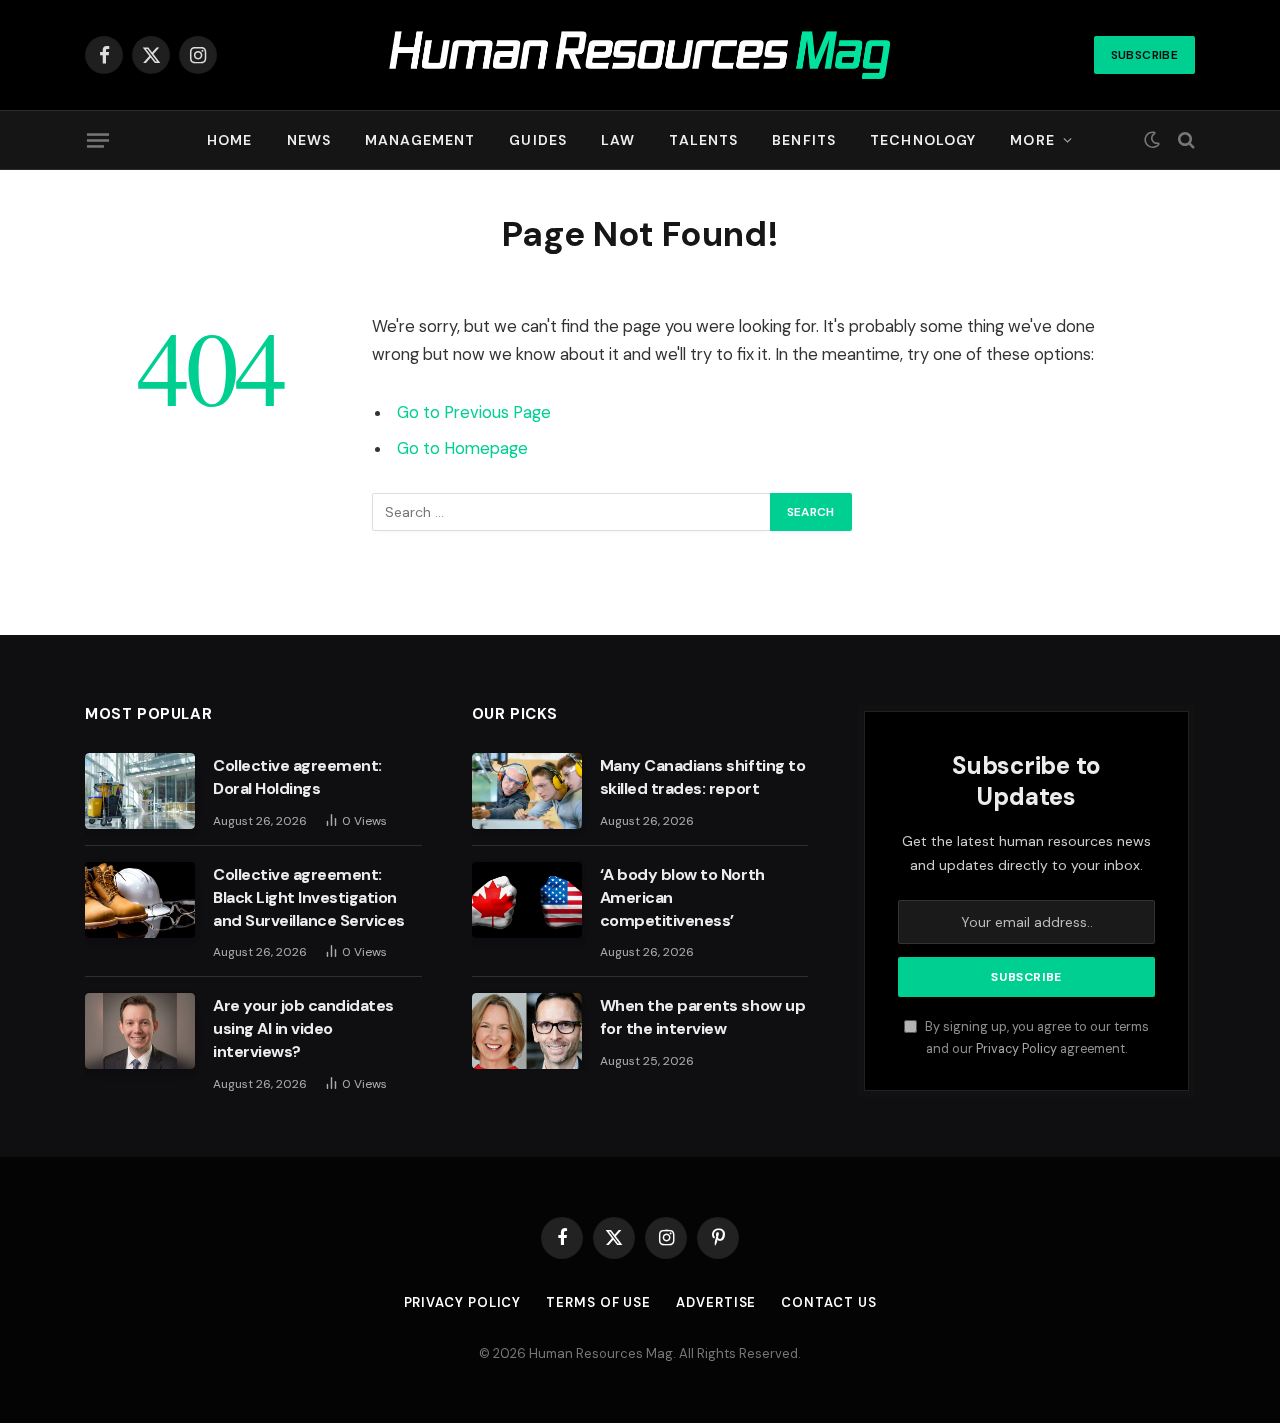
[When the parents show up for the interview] (527, 1031)
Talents (703, 140)
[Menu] (98, 140)
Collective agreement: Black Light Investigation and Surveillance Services (309, 897)
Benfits (804, 140)
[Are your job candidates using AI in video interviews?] (140, 1031)
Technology (923, 140)
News (309, 140)
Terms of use (598, 1302)
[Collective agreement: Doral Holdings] (140, 791)
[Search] (1184, 140)
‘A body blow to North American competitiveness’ (682, 897)
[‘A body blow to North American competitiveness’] (527, 900)
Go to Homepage (462, 448)
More (1032, 140)
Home (229, 140)
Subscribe (1144, 55)
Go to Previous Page (474, 412)
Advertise (716, 1302)
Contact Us (828, 1302)
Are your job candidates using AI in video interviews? (303, 1028)
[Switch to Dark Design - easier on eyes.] (1152, 140)
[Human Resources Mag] (640, 55)
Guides (538, 140)
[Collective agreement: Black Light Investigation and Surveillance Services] (140, 900)
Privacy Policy (1016, 1049)
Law (618, 140)
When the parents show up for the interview (702, 1017)
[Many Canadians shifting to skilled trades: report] (527, 791)
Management (420, 140)
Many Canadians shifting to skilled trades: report (703, 777)
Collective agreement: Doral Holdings (297, 777)
